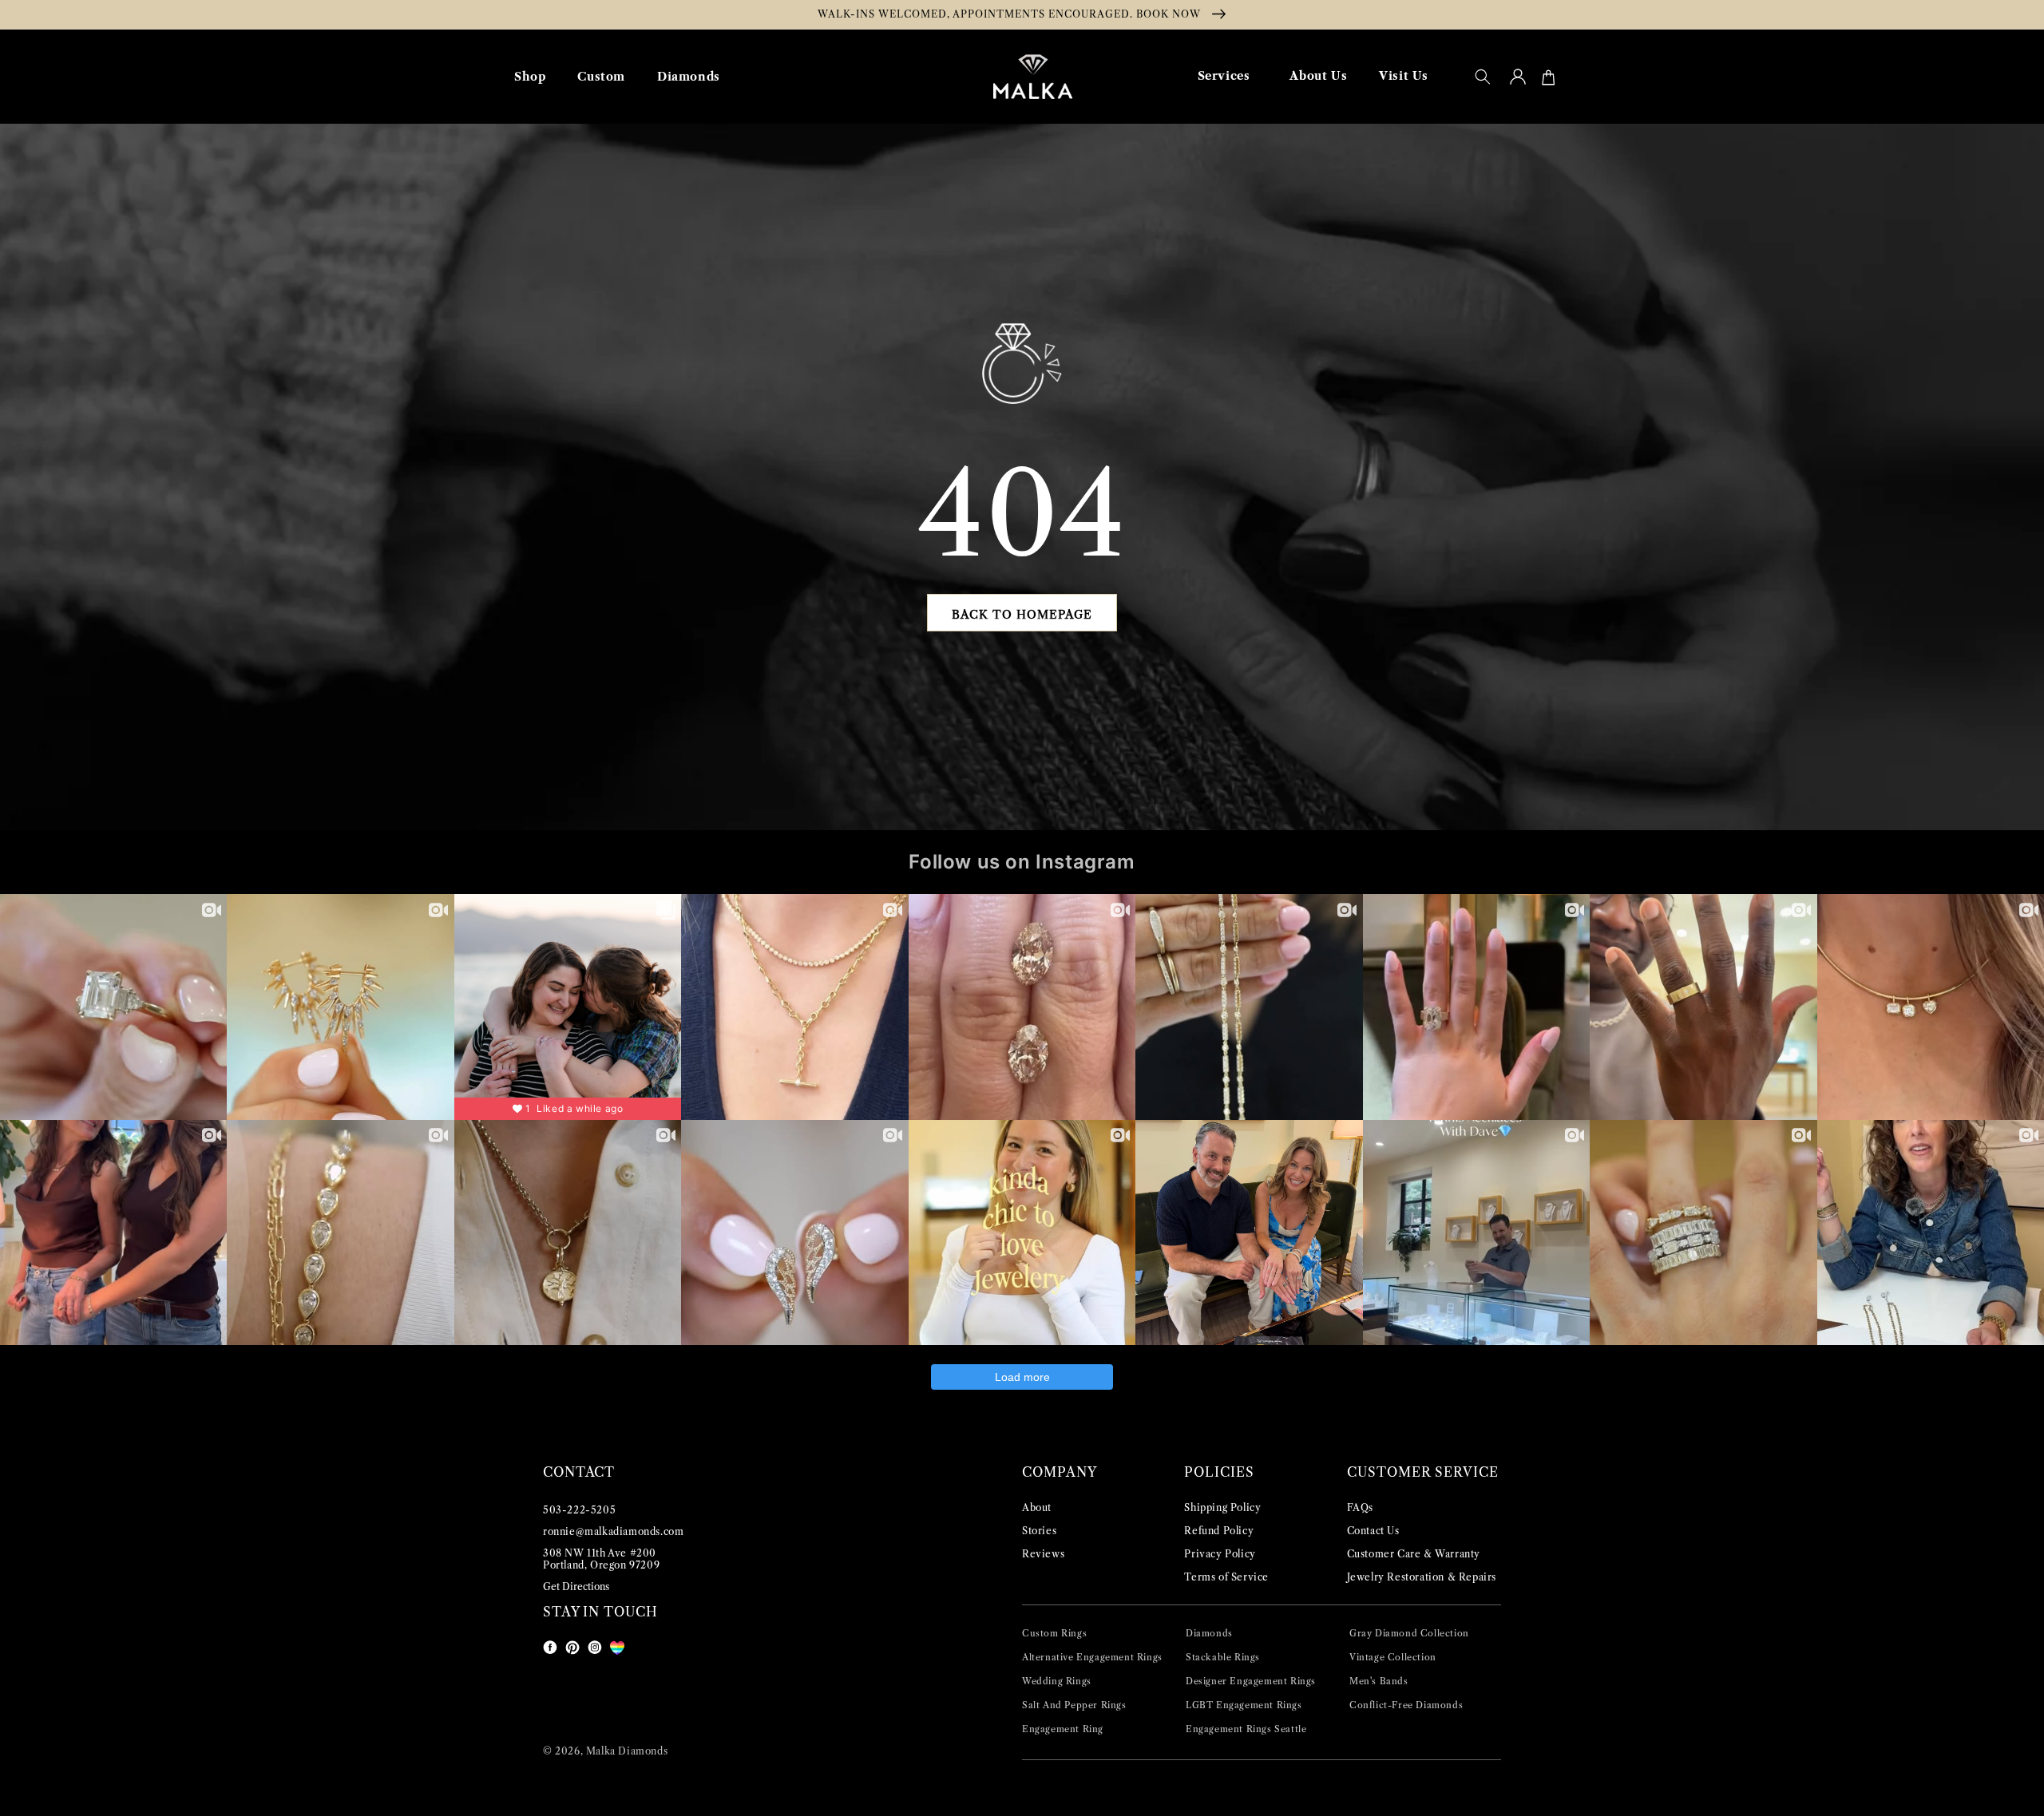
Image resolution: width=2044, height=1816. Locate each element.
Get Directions (576, 1587)
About (1037, 1507)
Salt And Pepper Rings (1074, 1705)
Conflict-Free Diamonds (1406, 1705)
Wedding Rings (1057, 1681)
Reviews (1043, 1554)
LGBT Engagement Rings (1244, 1705)
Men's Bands (1379, 1681)
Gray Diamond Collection (1409, 1633)
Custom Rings (1054, 1633)
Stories (1039, 1531)
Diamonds (1209, 1633)
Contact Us (1373, 1531)
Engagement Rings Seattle (1246, 1729)
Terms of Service (1226, 1577)
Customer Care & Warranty (1414, 1554)
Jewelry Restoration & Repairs (1422, 1577)
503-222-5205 (579, 1510)
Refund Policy (1219, 1531)
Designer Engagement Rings (1251, 1681)
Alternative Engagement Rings (1092, 1657)
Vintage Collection (1393, 1657)
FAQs (1360, 1507)
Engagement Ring (1063, 1729)
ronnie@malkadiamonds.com (613, 1531)
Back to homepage (1022, 615)
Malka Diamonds (627, 1751)
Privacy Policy (1220, 1554)
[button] (1483, 77)
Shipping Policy (1222, 1507)
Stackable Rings (1223, 1657)
